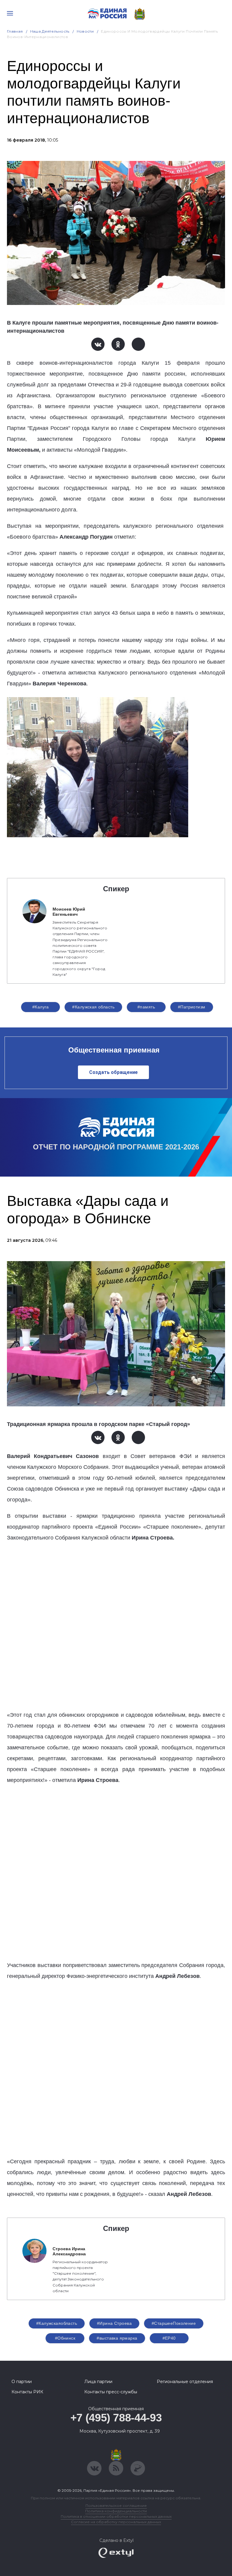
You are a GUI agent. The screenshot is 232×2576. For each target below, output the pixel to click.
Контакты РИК (27, 2392)
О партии (22, 2382)
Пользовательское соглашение (116, 2506)
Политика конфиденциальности (116, 2511)
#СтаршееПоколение (174, 2323)
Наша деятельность (50, 31)
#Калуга (41, 1007)
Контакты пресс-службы (111, 2392)
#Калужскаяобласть (57, 2323)
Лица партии (98, 2382)
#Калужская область (93, 1007)
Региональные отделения (185, 2382)
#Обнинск (65, 2338)
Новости (85, 31)
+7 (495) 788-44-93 (116, 2418)
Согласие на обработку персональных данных (116, 2522)
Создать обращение (113, 1072)
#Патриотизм (192, 1007)
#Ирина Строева (114, 2323)
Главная (15, 31)
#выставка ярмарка (117, 2338)
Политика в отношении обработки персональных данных (116, 2516)
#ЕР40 (169, 2338)
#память (146, 1007)
